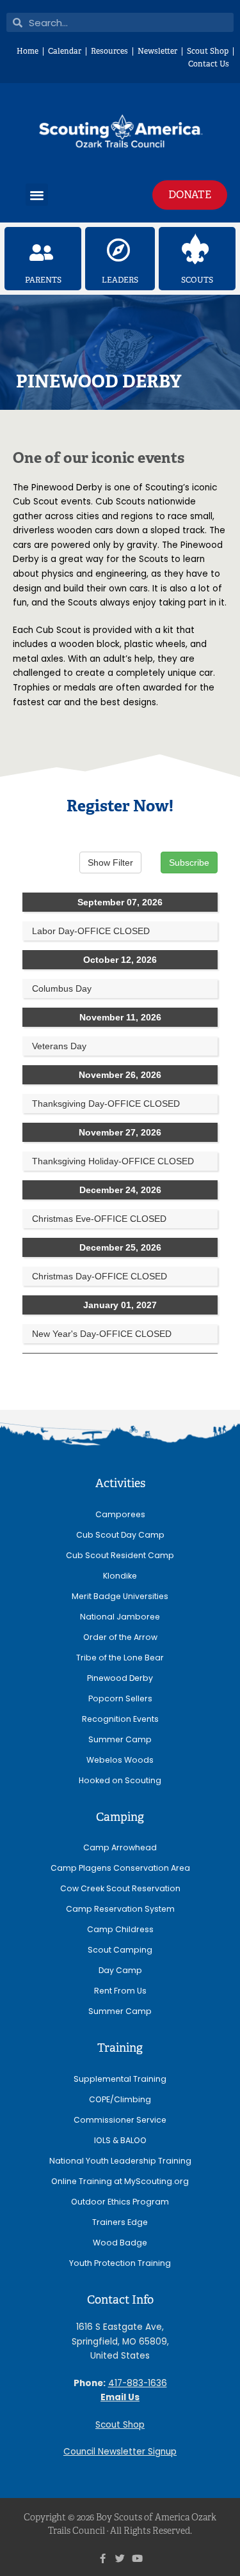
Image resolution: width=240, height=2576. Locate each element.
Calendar (65, 51)
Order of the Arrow (120, 1637)
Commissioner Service (120, 2120)
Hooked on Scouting (120, 1780)
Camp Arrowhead (120, 1847)
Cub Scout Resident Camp (120, 1555)
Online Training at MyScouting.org (120, 2181)
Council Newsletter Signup (120, 2452)
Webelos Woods (120, 1760)
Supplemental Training (120, 2079)
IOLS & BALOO (120, 2140)
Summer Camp (120, 1739)
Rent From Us (120, 1991)
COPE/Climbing (120, 2099)
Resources (109, 51)
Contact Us (209, 64)
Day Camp (120, 1970)
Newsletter (157, 51)
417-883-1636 (138, 2383)
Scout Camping (120, 1950)
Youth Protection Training (120, 2263)
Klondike (120, 1576)
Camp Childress (120, 1929)
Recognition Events (120, 1719)
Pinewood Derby (120, 1678)
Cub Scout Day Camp (120, 1535)
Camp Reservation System (120, 1909)
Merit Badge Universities (120, 1596)
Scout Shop (208, 51)
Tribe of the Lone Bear (120, 1658)
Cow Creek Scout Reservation (120, 1888)
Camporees (120, 1514)
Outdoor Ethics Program (120, 2202)
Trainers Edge (120, 2222)
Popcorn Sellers (120, 1698)
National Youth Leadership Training (120, 2161)
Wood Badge (120, 2243)
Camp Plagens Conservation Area (120, 1868)
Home (28, 51)
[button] (37, 195)
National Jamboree (120, 1617)
